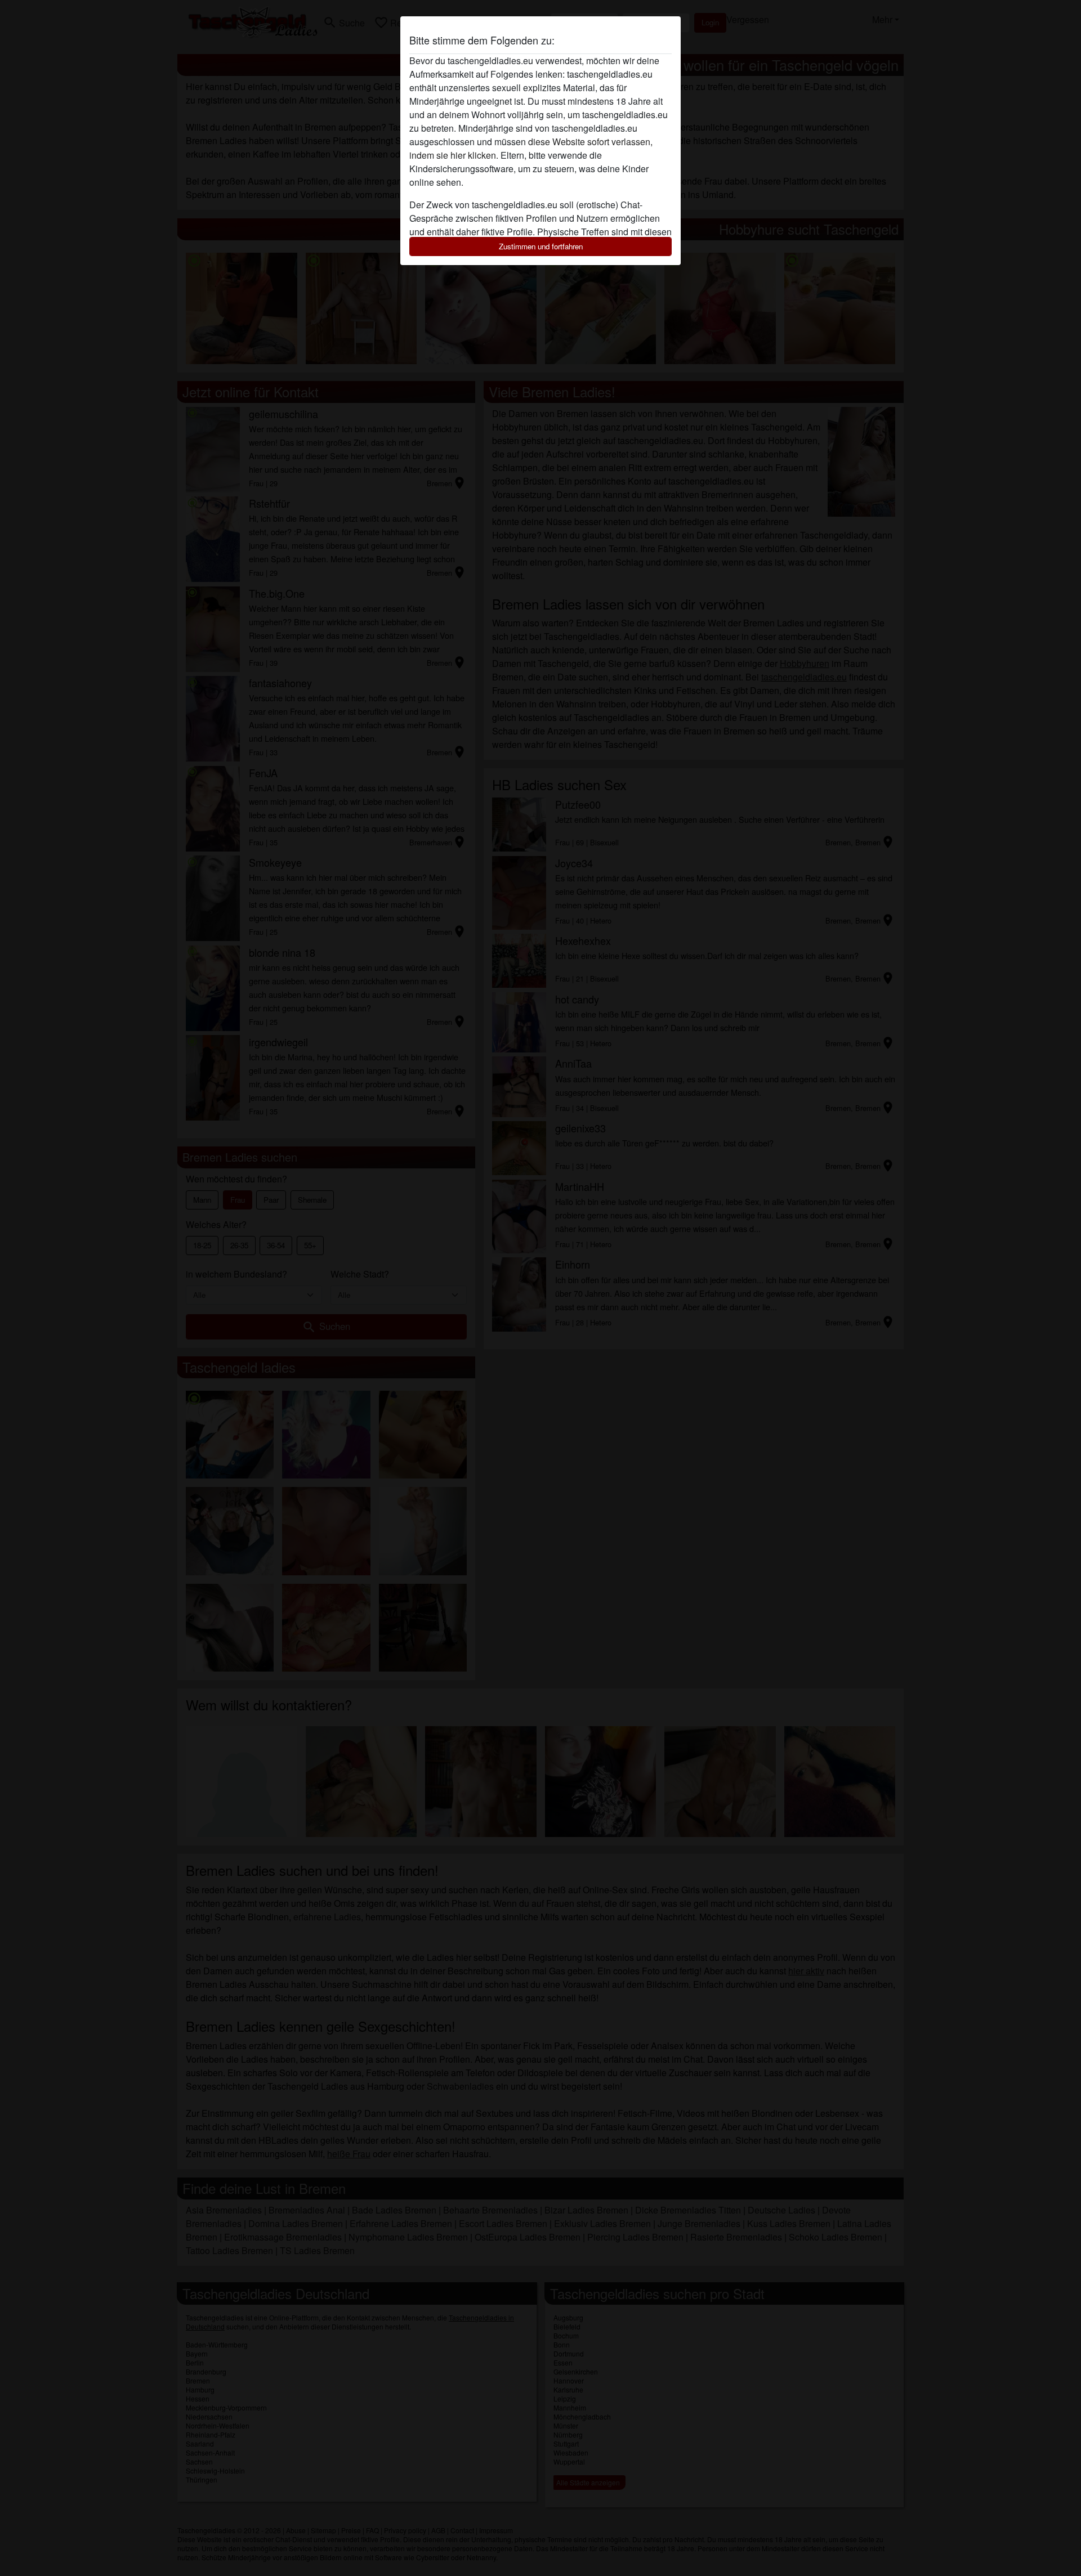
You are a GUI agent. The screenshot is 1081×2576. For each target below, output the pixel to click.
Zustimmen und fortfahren (541, 246)
